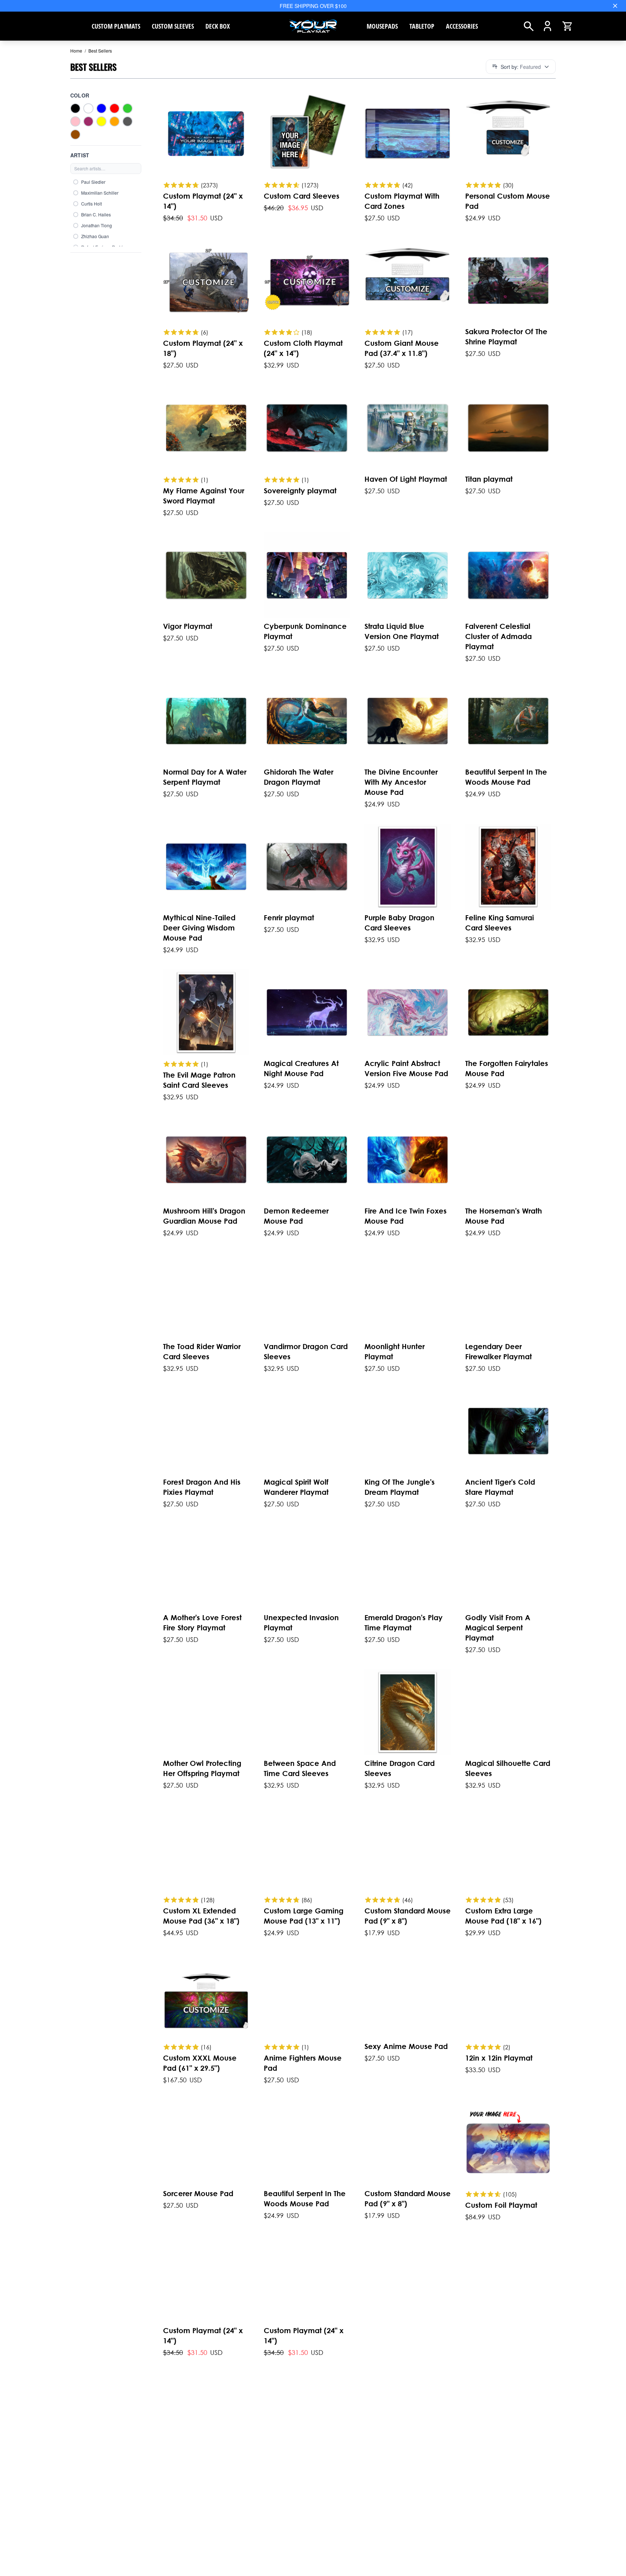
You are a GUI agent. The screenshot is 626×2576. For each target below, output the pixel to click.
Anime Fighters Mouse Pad (303, 2063)
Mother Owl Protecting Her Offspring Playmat (202, 1768)
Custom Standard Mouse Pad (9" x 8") (408, 1916)
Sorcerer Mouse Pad (198, 2193)
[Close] (615, 6)
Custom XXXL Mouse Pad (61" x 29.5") (200, 2063)
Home (76, 51)
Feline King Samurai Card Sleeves (500, 923)
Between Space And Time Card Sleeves (300, 1768)
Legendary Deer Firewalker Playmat (498, 1351)
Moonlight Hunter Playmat (395, 1351)
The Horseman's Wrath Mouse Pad (504, 1216)
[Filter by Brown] (75, 134)
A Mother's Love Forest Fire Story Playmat (202, 1623)
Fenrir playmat (289, 918)
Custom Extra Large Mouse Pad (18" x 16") (503, 1916)
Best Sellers (98, 51)
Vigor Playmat (188, 626)
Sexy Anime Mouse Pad (406, 2046)
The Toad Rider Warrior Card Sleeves (202, 1351)
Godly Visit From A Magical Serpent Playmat (498, 1628)
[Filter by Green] (128, 108)
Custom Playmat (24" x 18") (203, 348)
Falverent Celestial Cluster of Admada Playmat (498, 636)
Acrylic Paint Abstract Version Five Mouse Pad (406, 1068)
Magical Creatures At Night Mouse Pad (301, 1068)
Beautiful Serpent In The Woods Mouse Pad (506, 777)
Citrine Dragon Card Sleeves (400, 1768)
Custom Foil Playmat (501, 2205)
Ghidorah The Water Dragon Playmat (299, 777)
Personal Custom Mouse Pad (508, 201)
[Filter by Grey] (128, 121)
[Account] (548, 26)
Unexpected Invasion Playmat (301, 1623)
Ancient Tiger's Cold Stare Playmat (500, 1487)
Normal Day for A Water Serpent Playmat (205, 777)
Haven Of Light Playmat (406, 479)
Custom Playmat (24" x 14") (203, 201)
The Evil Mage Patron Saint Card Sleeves (199, 1080)
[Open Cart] (567, 26)
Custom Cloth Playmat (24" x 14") (303, 348)
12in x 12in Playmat (499, 2058)
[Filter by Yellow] (101, 121)
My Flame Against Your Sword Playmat (204, 496)
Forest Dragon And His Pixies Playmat (202, 1487)
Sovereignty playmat (300, 491)
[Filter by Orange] (114, 121)
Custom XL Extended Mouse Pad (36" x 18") (201, 1916)
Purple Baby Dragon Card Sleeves (399, 923)
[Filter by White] (88, 108)
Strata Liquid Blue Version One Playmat (402, 631)
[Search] (529, 26)
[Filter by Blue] (101, 108)
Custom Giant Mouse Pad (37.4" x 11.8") (402, 348)
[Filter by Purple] (88, 121)
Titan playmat (489, 479)
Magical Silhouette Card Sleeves (508, 1768)
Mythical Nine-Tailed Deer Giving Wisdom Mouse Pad (199, 928)
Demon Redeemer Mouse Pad (296, 1216)
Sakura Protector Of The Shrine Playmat (506, 337)
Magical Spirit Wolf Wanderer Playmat (296, 1487)
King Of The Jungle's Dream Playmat (400, 1487)
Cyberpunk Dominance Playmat (305, 631)
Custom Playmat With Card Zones (402, 201)
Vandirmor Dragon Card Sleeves (306, 1351)
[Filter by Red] (114, 108)
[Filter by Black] (75, 108)
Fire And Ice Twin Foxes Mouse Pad (406, 1216)
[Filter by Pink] (75, 121)
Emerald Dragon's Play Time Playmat (404, 1623)
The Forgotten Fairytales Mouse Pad (507, 1068)
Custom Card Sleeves (302, 196)
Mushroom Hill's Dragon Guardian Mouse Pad (204, 1216)
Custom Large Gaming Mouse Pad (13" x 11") (304, 1916)
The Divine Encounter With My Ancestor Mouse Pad (401, 782)
